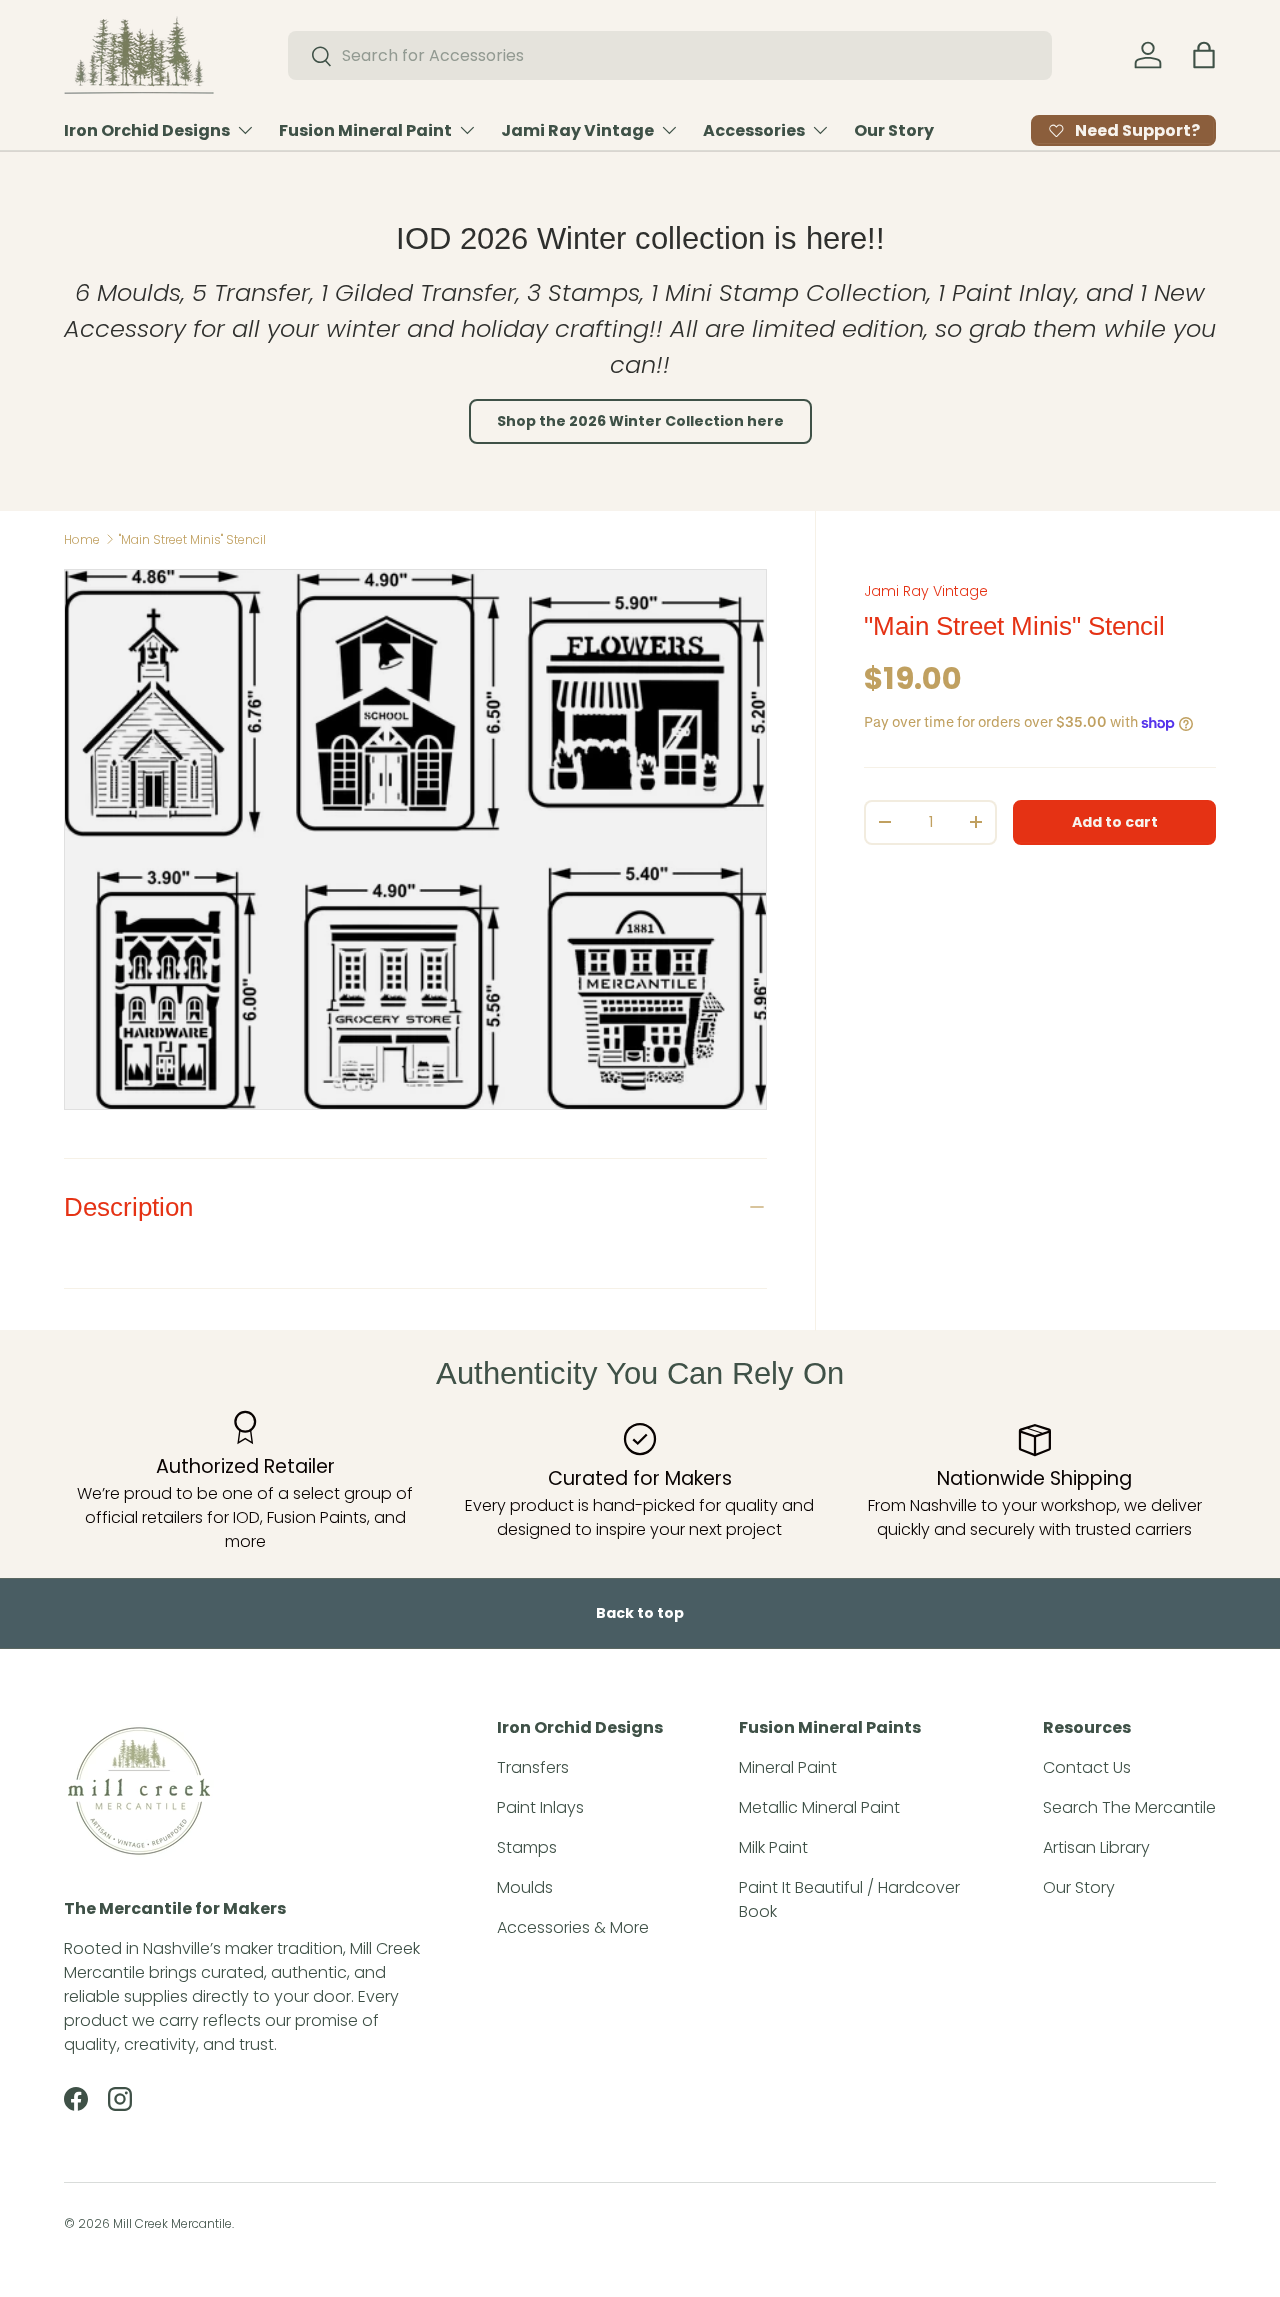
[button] (1204, 55)
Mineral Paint (788, 1767)
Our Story (894, 130)
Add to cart (1115, 822)
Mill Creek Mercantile (172, 2223)
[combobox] (670, 55)
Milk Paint (773, 1847)
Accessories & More (573, 1927)
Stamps (527, 1847)
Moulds (525, 1887)
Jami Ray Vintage (577, 130)
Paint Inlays (540, 1807)
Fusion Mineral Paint (365, 130)
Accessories (754, 130)
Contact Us (1087, 1767)
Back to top (640, 1613)
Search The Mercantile (1129, 1807)
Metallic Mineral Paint (819, 1807)
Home (82, 539)
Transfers (533, 1767)
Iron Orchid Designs (147, 130)
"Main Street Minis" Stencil (192, 539)
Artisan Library (1096, 1847)
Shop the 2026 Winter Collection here (640, 421)
